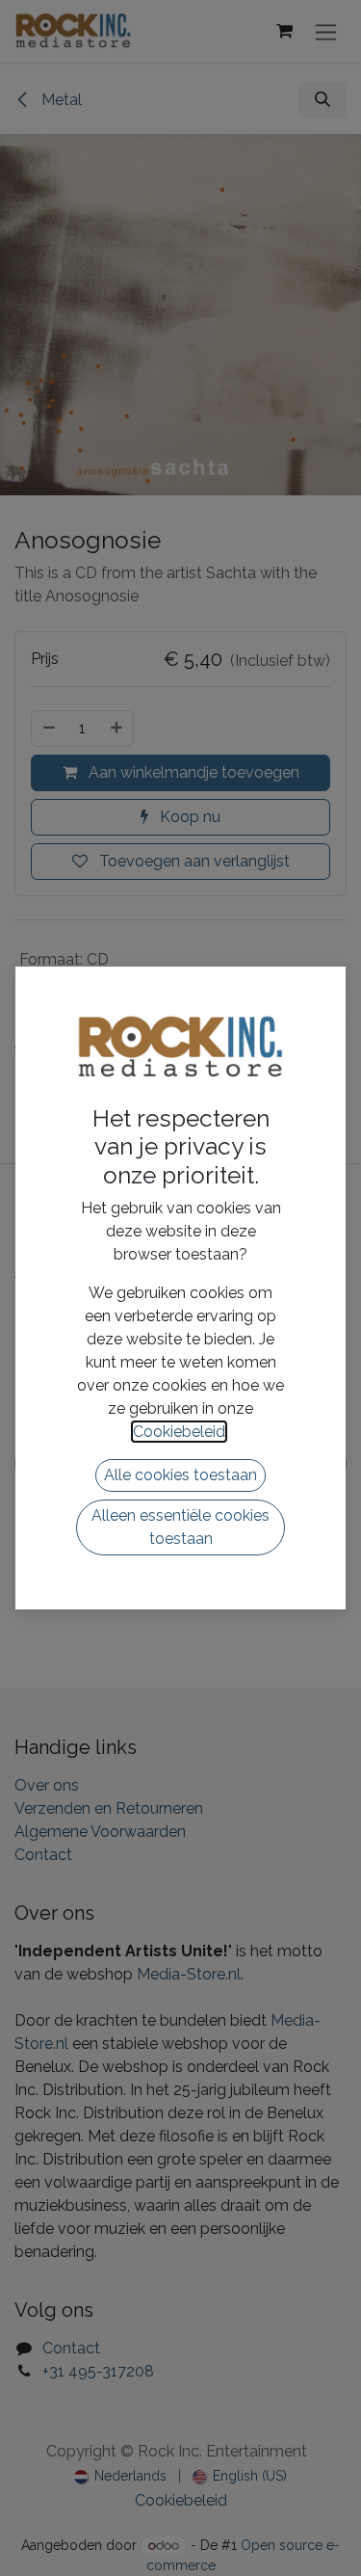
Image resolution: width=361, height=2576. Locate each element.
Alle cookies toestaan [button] (180, 1475)
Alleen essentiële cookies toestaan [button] (180, 1527)
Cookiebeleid (179, 1432)
